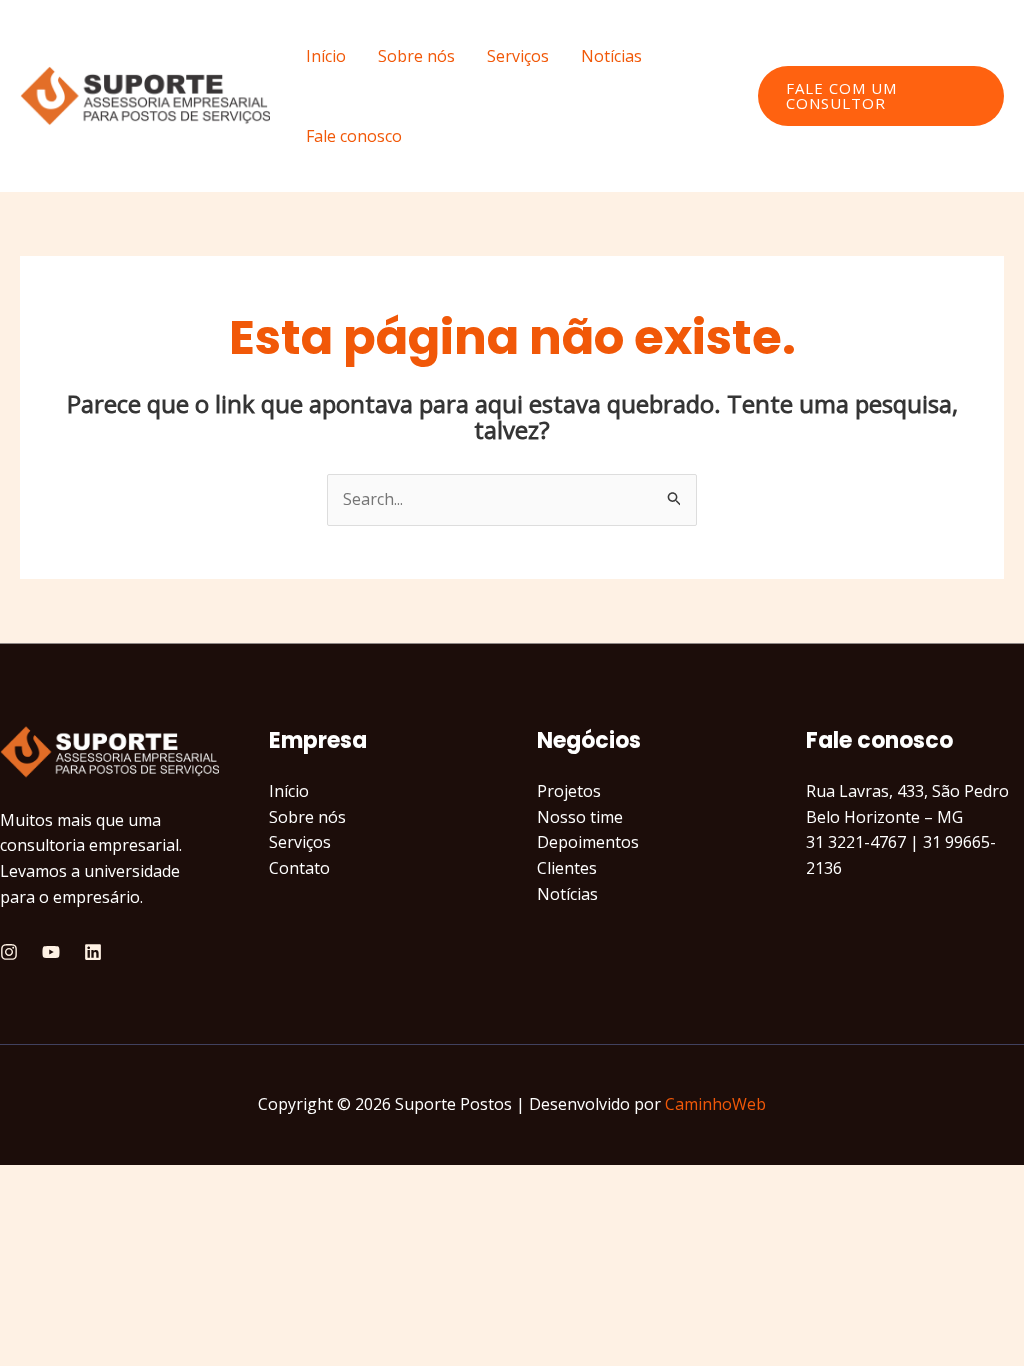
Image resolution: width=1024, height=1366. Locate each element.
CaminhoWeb (715, 1104)
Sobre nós (416, 56)
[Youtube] (51, 952)
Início (326, 56)
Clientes (567, 868)
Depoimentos (588, 842)
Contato (299, 868)
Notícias (611, 56)
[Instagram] (9, 952)
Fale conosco (354, 136)
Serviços (518, 56)
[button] (881, 96)
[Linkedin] (93, 952)
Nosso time (580, 817)
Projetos (569, 791)
